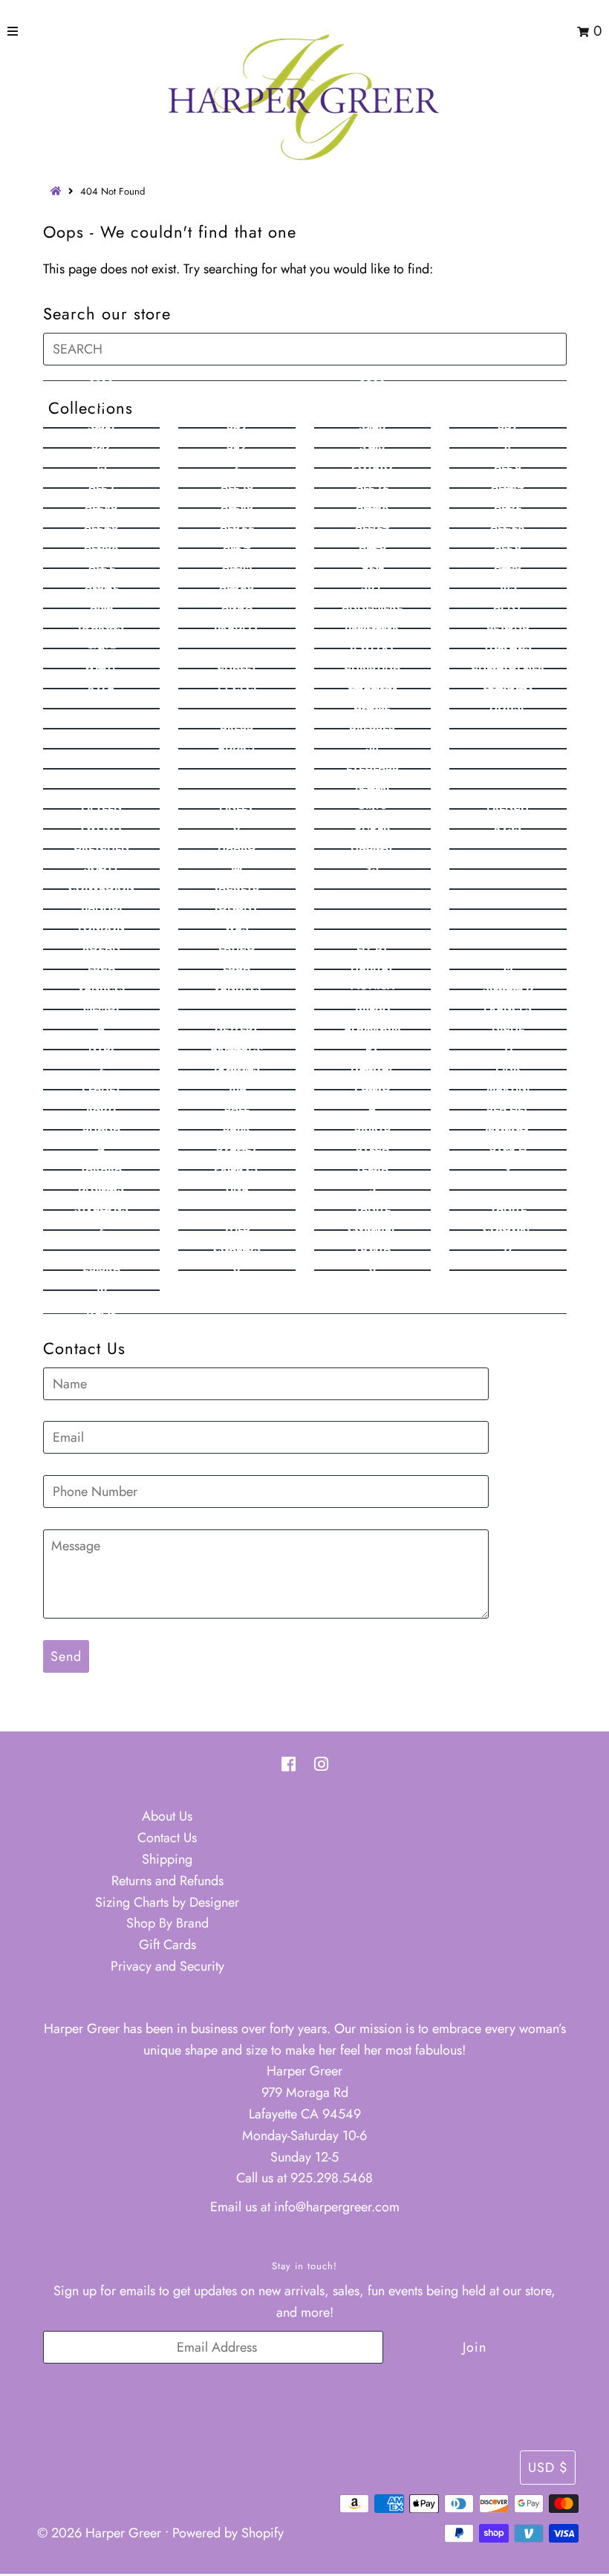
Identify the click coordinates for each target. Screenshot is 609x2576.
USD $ (548, 2468)
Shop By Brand (167, 1923)
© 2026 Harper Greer (99, 2533)
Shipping (167, 1859)
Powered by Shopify (228, 2533)
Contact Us (167, 1838)
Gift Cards (167, 1945)
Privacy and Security (167, 1966)
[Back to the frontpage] (58, 191)
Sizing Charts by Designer (167, 1902)
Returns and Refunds (167, 1881)
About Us (167, 1816)
